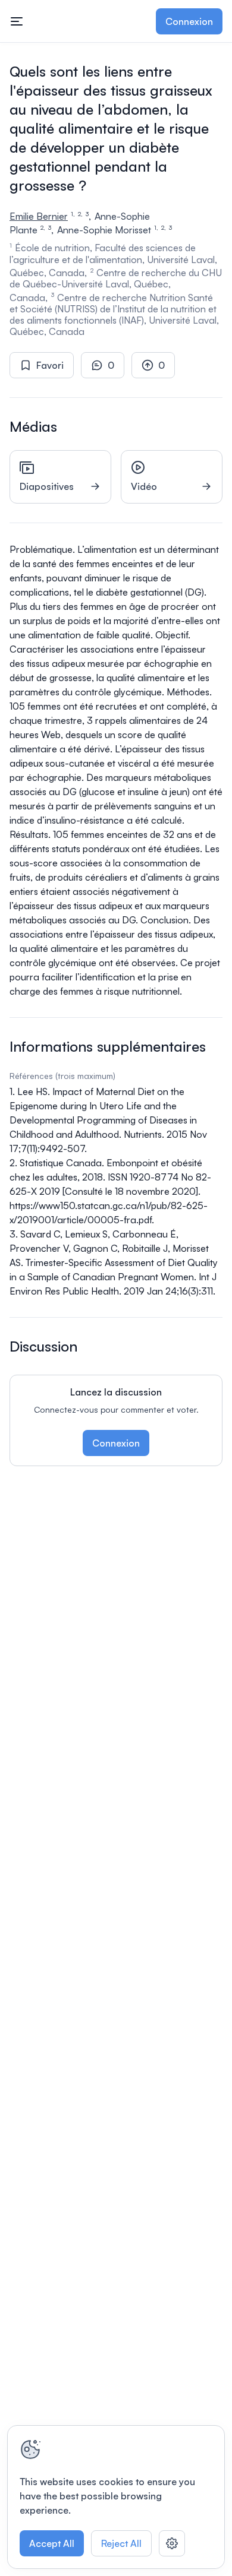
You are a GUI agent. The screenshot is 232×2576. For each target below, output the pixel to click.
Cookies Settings (172, 2543)
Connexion (189, 21)
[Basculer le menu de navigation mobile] (17, 21)
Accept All (52, 2543)
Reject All (121, 2543)
